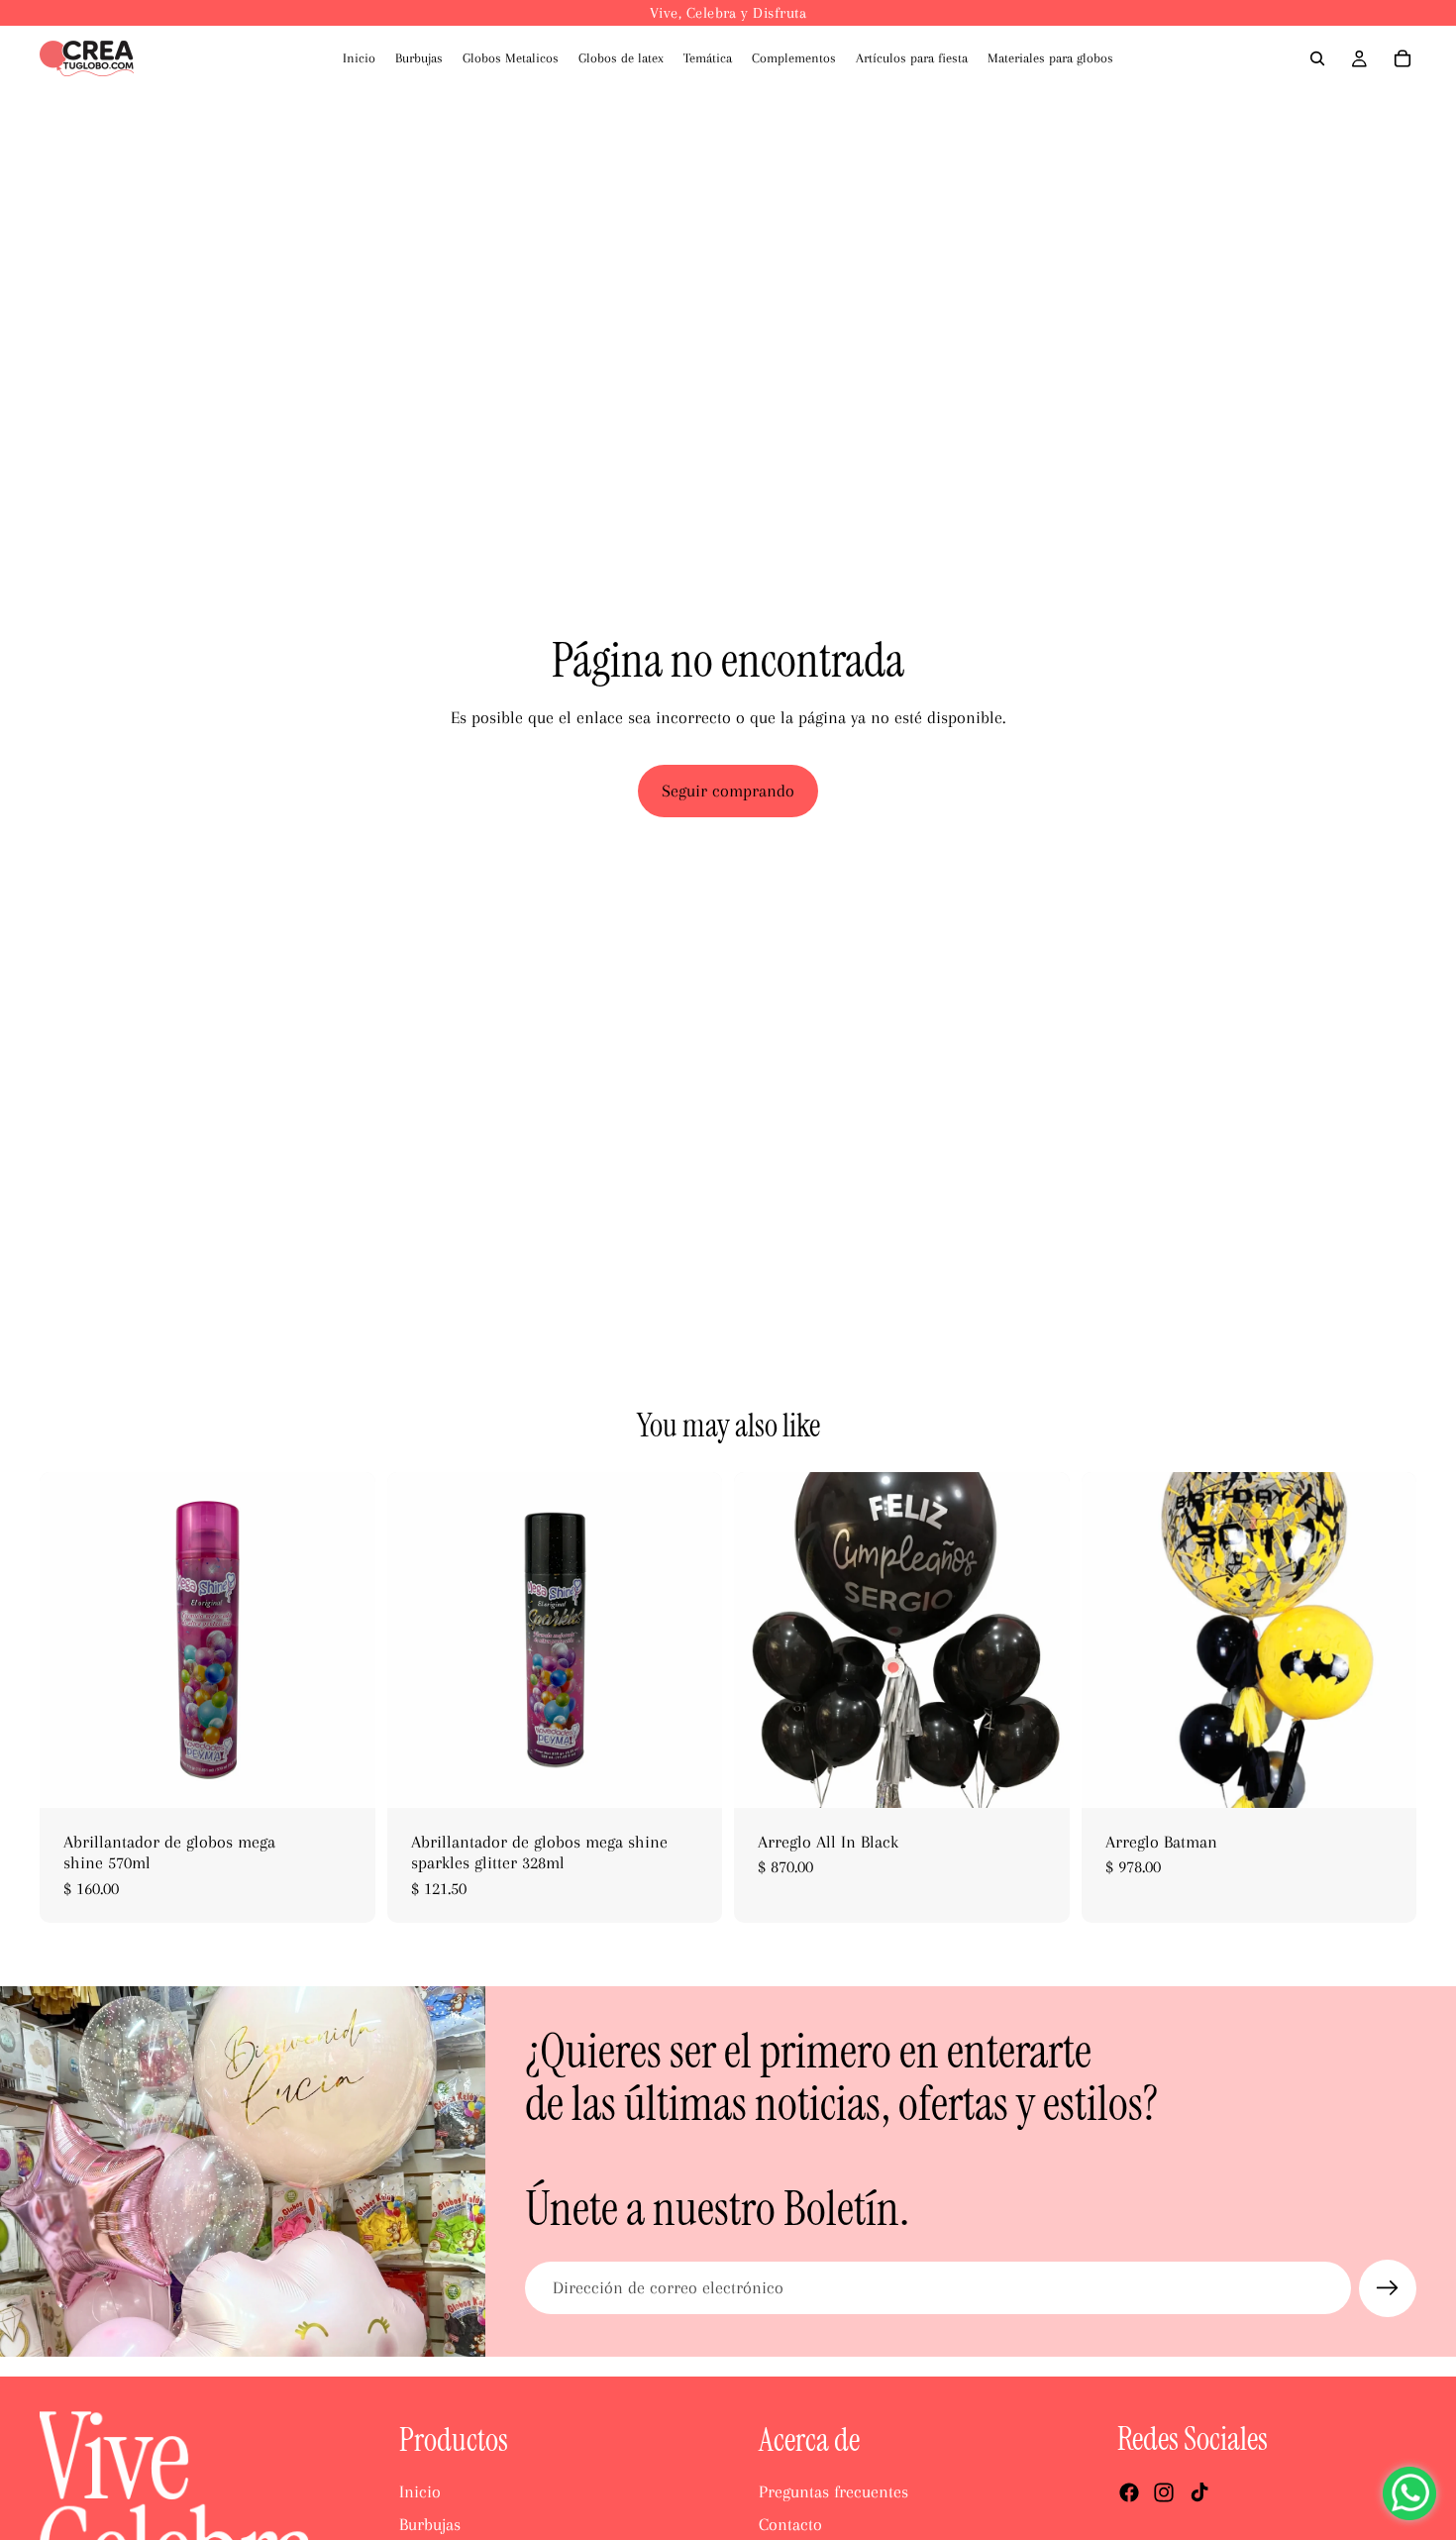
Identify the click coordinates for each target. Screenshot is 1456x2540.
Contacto (790, 2524)
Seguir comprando (728, 791)
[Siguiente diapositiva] (346, 1640)
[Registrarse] (1388, 2288)
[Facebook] (1129, 2492)
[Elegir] (1386, 1777)
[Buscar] (1317, 58)
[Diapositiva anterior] (69, 1640)
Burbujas (430, 2524)
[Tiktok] (1199, 2492)
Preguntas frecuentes (833, 2490)
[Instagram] (1164, 2492)
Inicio (420, 2490)
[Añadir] (345, 1777)
